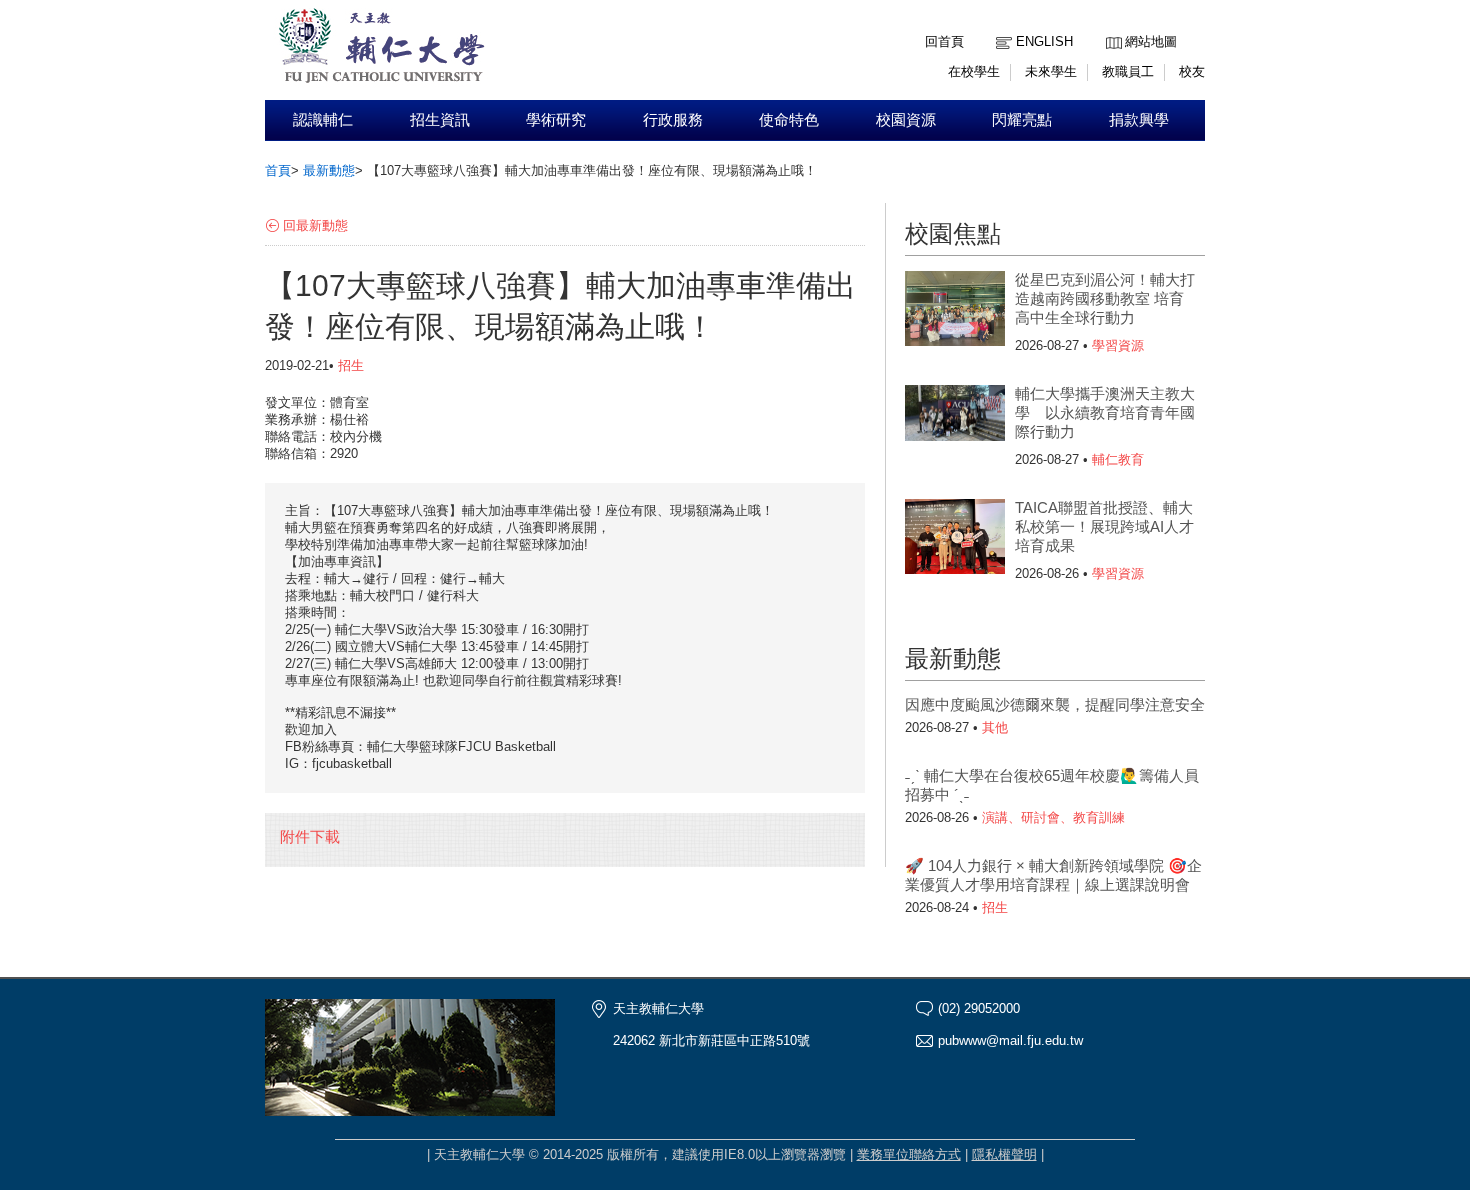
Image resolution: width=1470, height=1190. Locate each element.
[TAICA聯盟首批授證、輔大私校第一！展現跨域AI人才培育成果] (955, 539)
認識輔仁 (323, 120)
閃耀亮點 (1022, 120)
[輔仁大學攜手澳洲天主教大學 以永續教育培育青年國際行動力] (955, 425)
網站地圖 (1151, 41)
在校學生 (974, 71)
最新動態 (329, 170)
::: (1111, 26)
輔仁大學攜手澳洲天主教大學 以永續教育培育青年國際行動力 (1105, 412)
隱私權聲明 (1004, 1154)
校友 (1192, 71)
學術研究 (556, 120)
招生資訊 (440, 120)
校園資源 (906, 120)
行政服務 (673, 120)
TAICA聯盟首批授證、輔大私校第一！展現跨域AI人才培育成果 (1104, 526)
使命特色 (789, 120)
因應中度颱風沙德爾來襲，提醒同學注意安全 (1055, 704)
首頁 (278, 170)
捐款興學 (1139, 120)
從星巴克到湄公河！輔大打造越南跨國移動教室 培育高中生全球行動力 (1105, 298)
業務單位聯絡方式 (909, 1154)
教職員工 (1128, 71)
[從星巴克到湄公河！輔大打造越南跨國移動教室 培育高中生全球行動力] (955, 311)
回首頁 (944, 41)
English (1044, 41)
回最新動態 (315, 225)
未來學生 (1051, 71)
